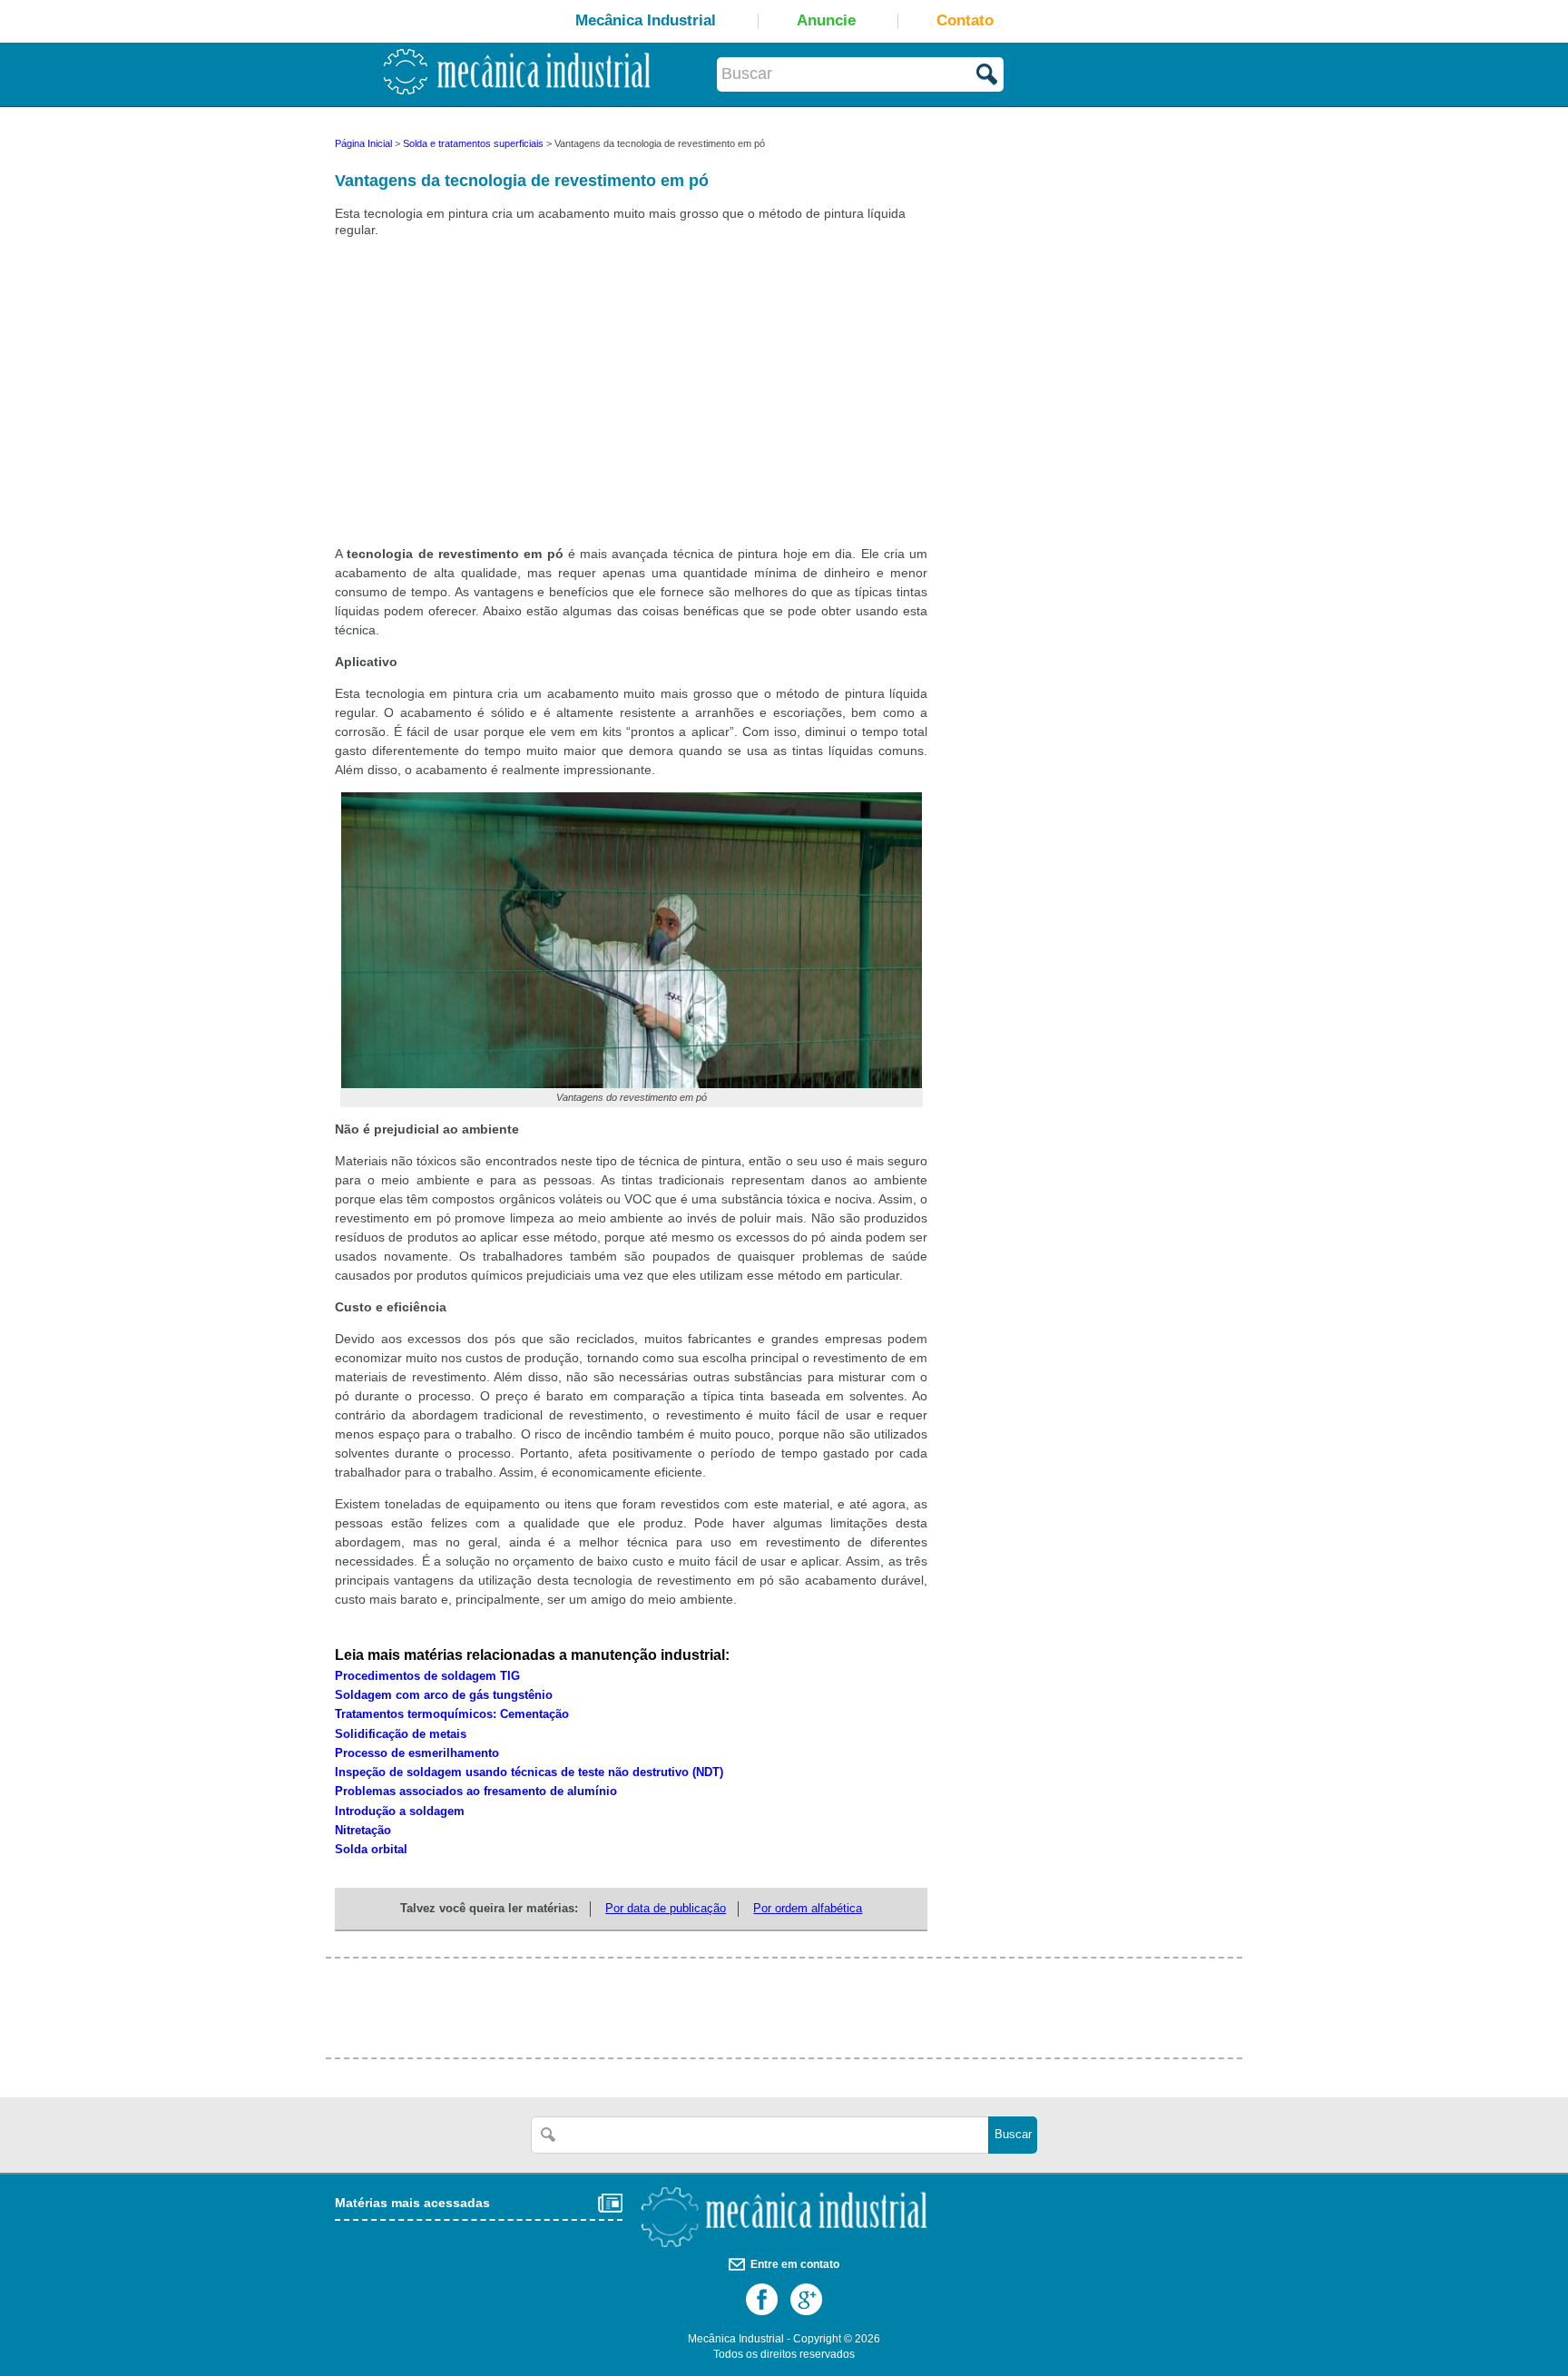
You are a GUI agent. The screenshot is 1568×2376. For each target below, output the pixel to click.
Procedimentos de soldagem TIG (427, 1676)
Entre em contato (795, 2264)
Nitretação (363, 1831)
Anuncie (826, 20)
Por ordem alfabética (808, 1909)
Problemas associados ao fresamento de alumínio (476, 1792)
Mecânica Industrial (646, 20)
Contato (965, 20)
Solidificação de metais (401, 1734)
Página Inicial (363, 143)
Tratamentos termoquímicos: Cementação (452, 1714)
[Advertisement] (480, 402)
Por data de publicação (666, 1909)
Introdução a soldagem (400, 1811)
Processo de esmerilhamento (417, 1753)
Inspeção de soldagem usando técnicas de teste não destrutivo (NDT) (529, 1772)
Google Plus (806, 2299)
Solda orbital (371, 1850)
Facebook (762, 2299)
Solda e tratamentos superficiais (473, 143)
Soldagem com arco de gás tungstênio (444, 1695)
